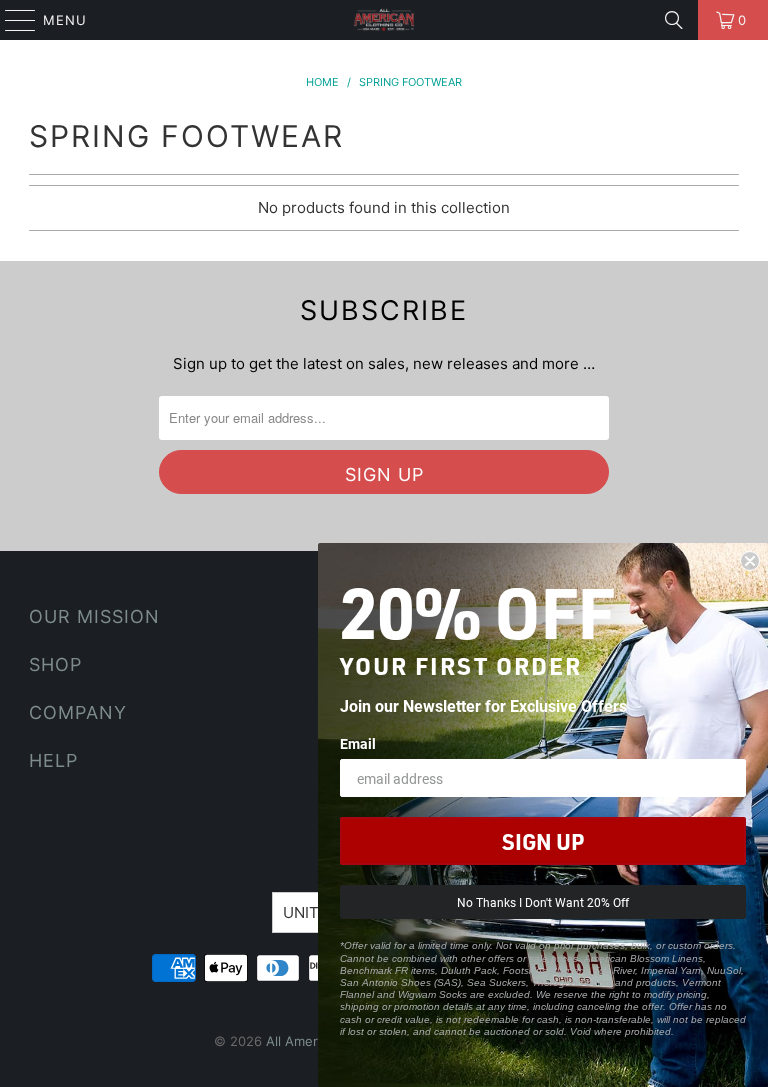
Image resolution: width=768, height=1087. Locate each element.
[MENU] (11, 20)
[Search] (674, 20)
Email (358, 743)
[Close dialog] (750, 561)
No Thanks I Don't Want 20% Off (543, 902)
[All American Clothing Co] (384, 20)
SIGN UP (543, 841)
